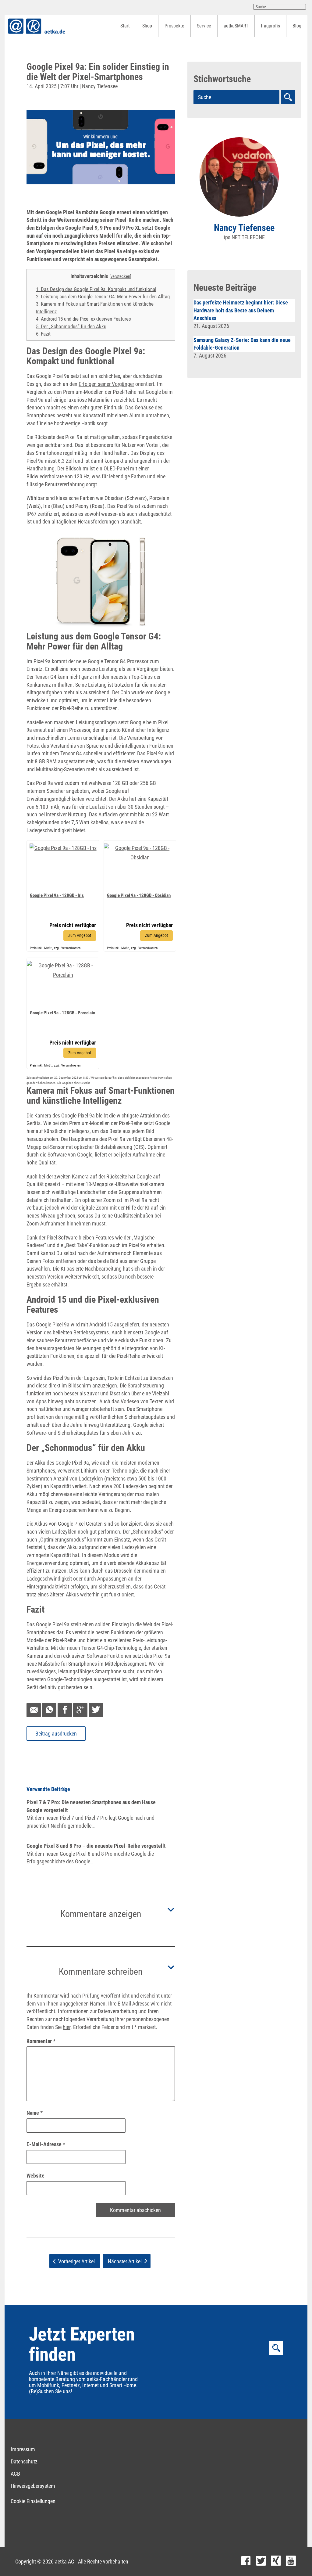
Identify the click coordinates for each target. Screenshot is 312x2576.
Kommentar (41, 2041)
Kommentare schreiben (101, 1972)
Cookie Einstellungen (33, 2501)
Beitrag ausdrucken (56, 1734)
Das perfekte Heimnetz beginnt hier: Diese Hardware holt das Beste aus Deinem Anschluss (241, 310)
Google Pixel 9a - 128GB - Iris (57, 895)
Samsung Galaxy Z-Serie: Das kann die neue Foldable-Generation (242, 344)
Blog (297, 26)
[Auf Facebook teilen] (65, 1710)
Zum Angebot (80, 935)
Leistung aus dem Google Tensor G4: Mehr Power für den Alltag (103, 297)
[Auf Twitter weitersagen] (96, 1710)
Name (35, 2113)
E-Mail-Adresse (46, 2144)
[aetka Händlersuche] (288, 97)
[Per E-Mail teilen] (34, 1710)
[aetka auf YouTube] (291, 2562)
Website (35, 2176)
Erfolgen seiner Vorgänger (106, 384)
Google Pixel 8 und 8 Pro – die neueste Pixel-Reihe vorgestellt (96, 1846)
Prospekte (174, 26)
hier (67, 2027)
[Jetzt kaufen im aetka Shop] (63, 846)
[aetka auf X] (261, 2562)
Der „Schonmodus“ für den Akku (71, 326)
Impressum (23, 2449)
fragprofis (270, 26)
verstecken (120, 276)
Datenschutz (24, 2461)
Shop (147, 26)
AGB (15, 2474)
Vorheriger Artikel (76, 2261)
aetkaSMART (236, 26)
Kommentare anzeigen (101, 1914)
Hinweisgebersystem (33, 2486)
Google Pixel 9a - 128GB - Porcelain (62, 1013)
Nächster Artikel (125, 2261)
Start (125, 26)
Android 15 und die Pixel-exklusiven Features (83, 319)
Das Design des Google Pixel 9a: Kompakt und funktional (96, 289)
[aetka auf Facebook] (246, 2562)
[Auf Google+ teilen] (80, 1710)
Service (204, 26)
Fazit (43, 334)
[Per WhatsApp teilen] (49, 1710)
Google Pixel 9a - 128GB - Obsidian (139, 895)
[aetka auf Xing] (276, 2562)
